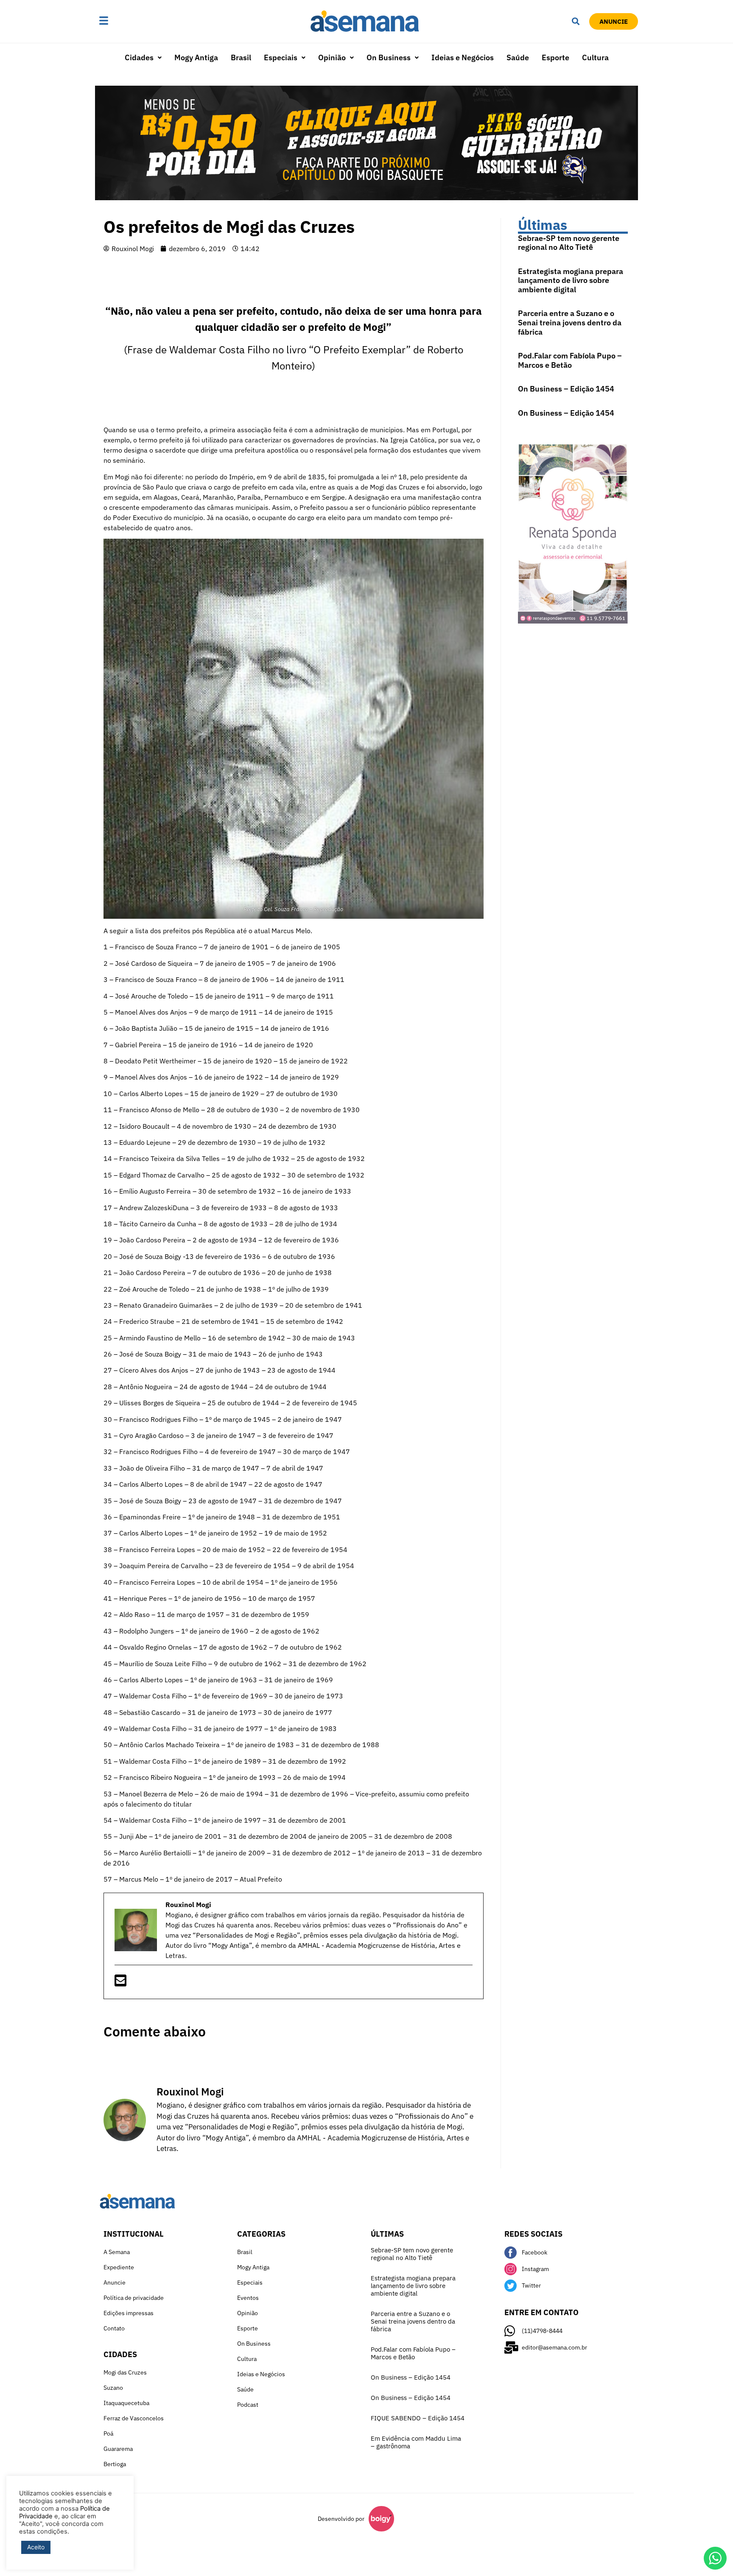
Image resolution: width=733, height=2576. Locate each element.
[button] (130, 21)
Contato (114, 2328)
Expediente (119, 2267)
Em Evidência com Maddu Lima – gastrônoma (416, 2442)
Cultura (595, 57)
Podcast (248, 2405)
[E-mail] (120, 1983)
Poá (108, 2433)
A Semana (117, 2252)
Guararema (118, 2449)
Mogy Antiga (196, 57)
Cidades (139, 57)
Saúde (518, 57)
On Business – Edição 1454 (566, 389)
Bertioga (115, 2464)
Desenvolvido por (341, 2519)
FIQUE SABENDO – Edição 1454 (418, 2418)
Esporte (555, 57)
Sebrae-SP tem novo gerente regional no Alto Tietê (569, 243)
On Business (389, 57)
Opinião (332, 57)
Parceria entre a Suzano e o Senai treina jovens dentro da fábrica (570, 322)
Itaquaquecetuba (126, 2403)
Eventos (248, 2298)
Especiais (281, 57)
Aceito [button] (36, 2547)
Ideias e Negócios (463, 57)
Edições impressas (129, 2313)
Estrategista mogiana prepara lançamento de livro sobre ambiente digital (571, 280)
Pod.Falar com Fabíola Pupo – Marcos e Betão (570, 360)
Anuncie (115, 2282)
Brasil (241, 57)
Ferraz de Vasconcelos (134, 2418)
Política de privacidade (134, 2298)
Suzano (113, 2388)
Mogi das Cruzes (125, 2372)
